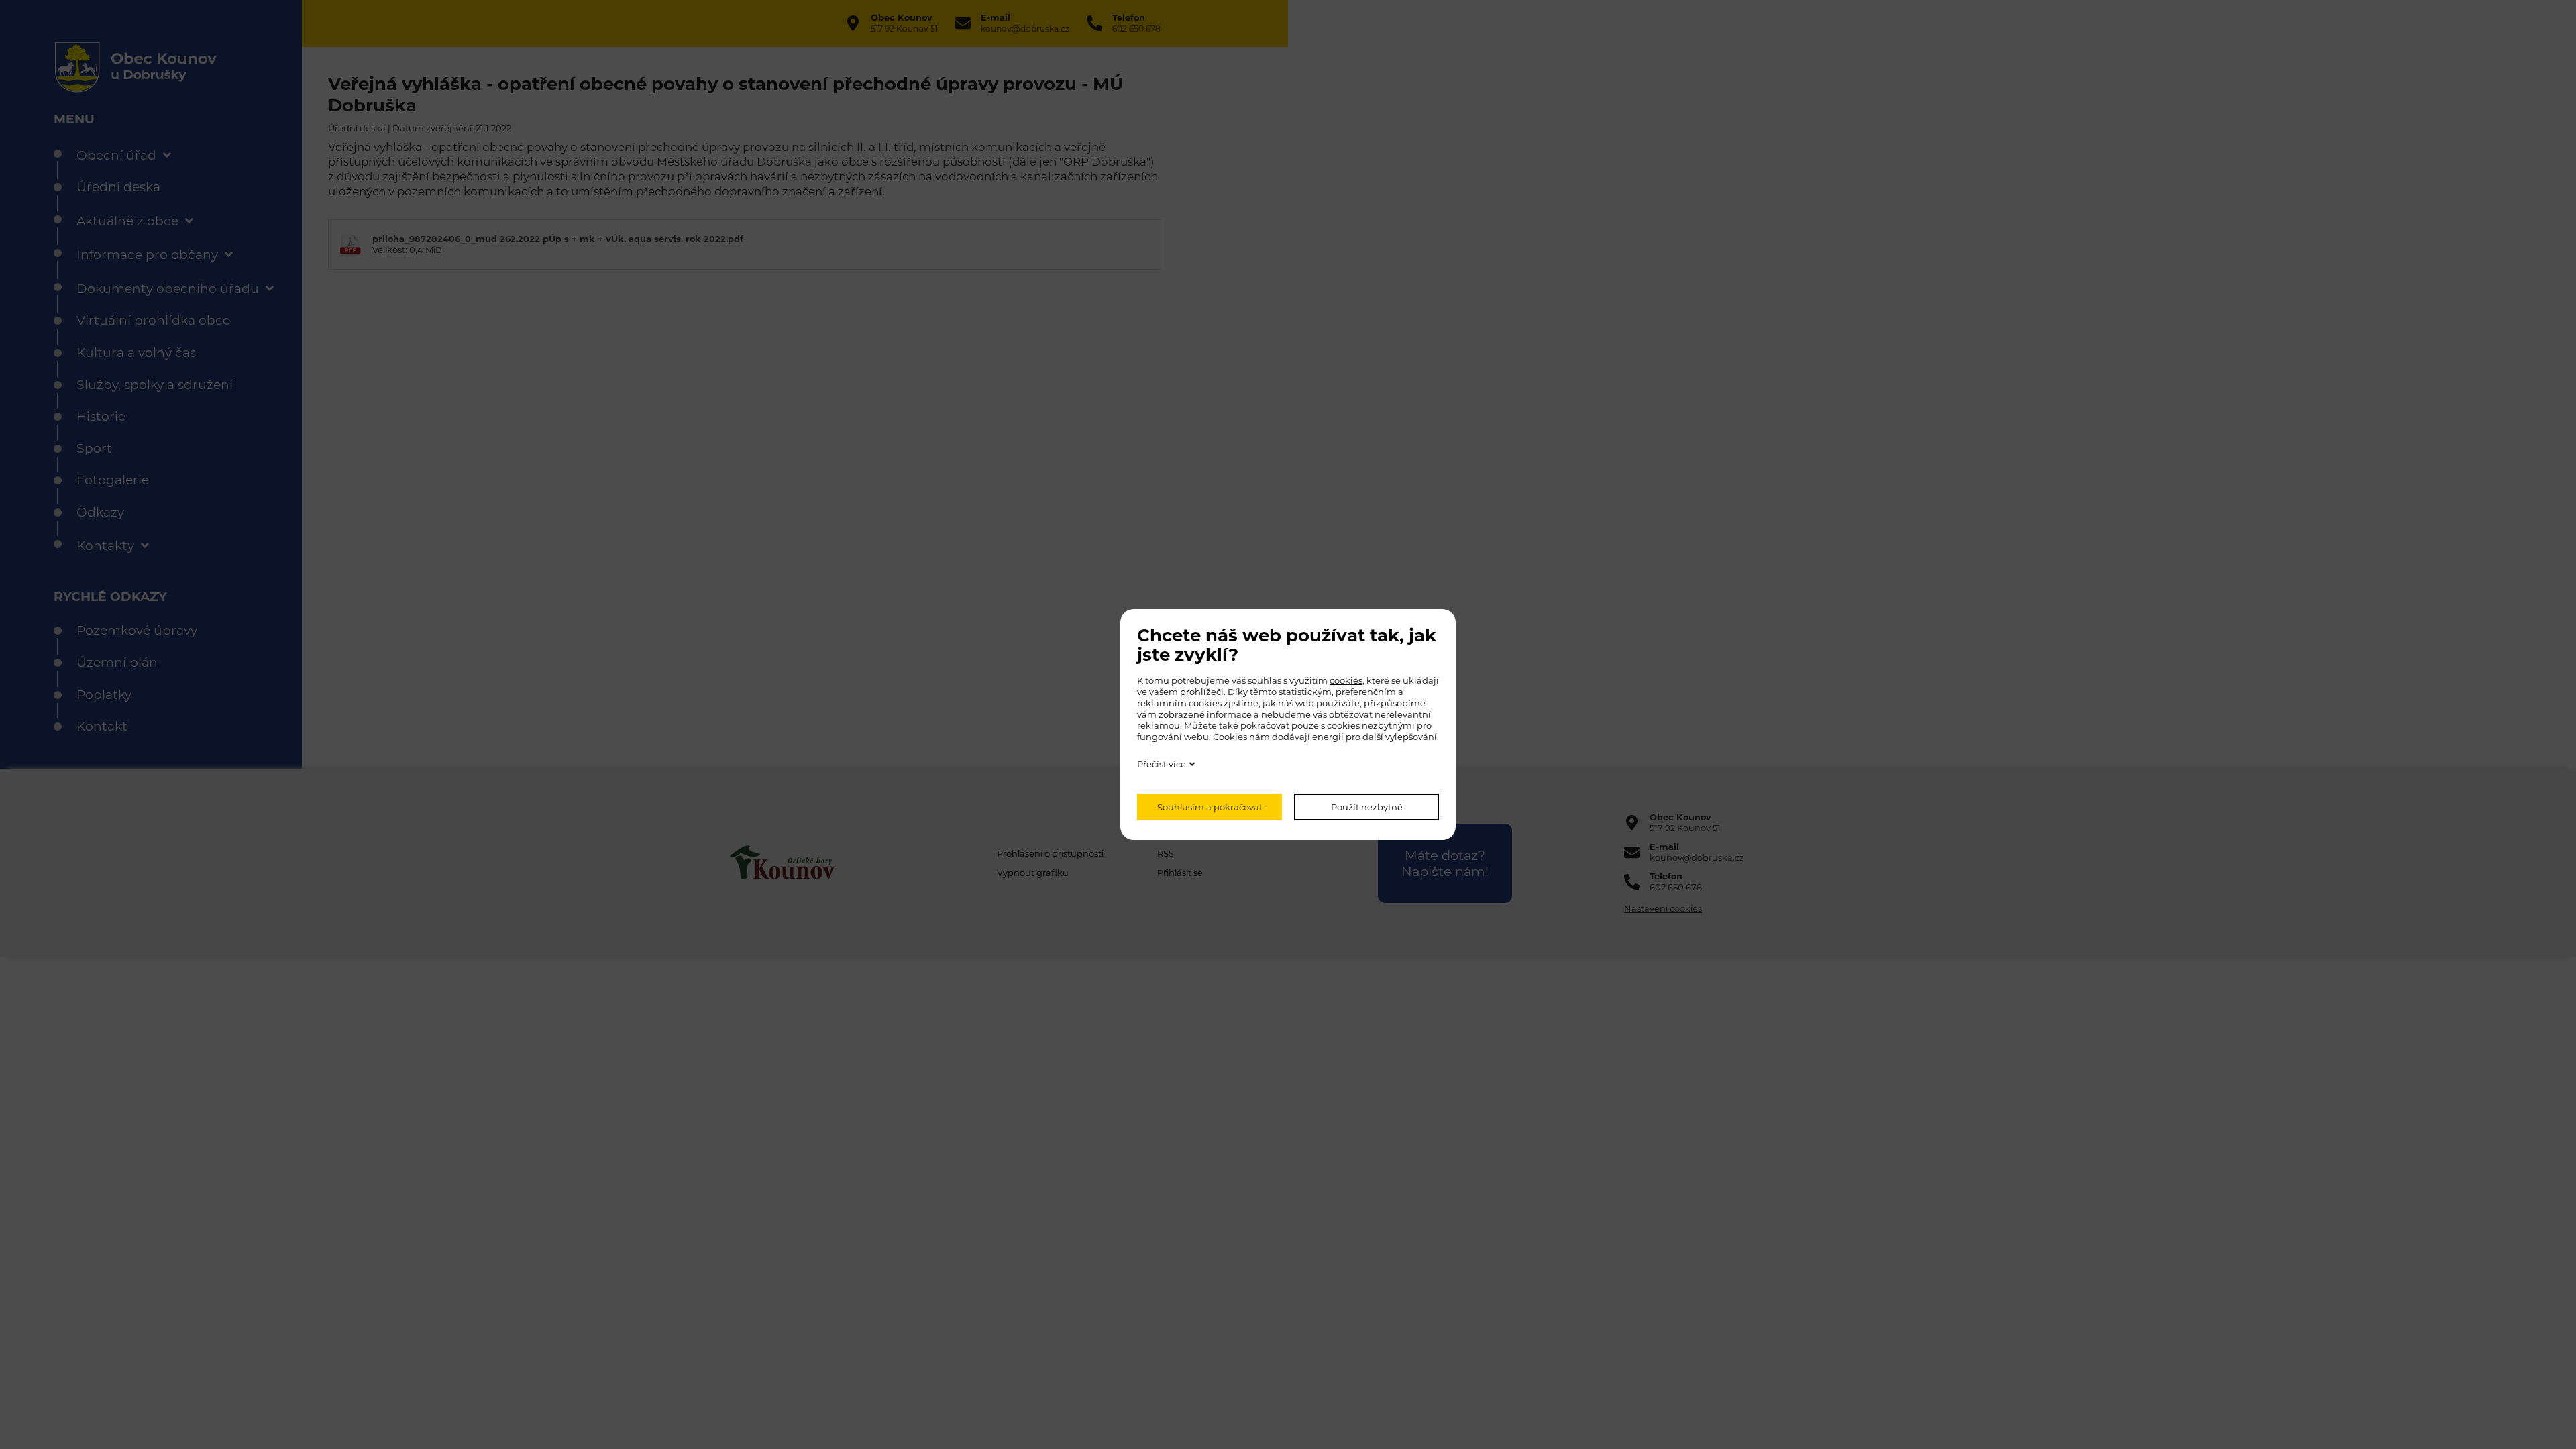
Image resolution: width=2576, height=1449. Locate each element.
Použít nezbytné (1367, 807)
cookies (1346, 680)
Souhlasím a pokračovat (1210, 807)
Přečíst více (1162, 764)
